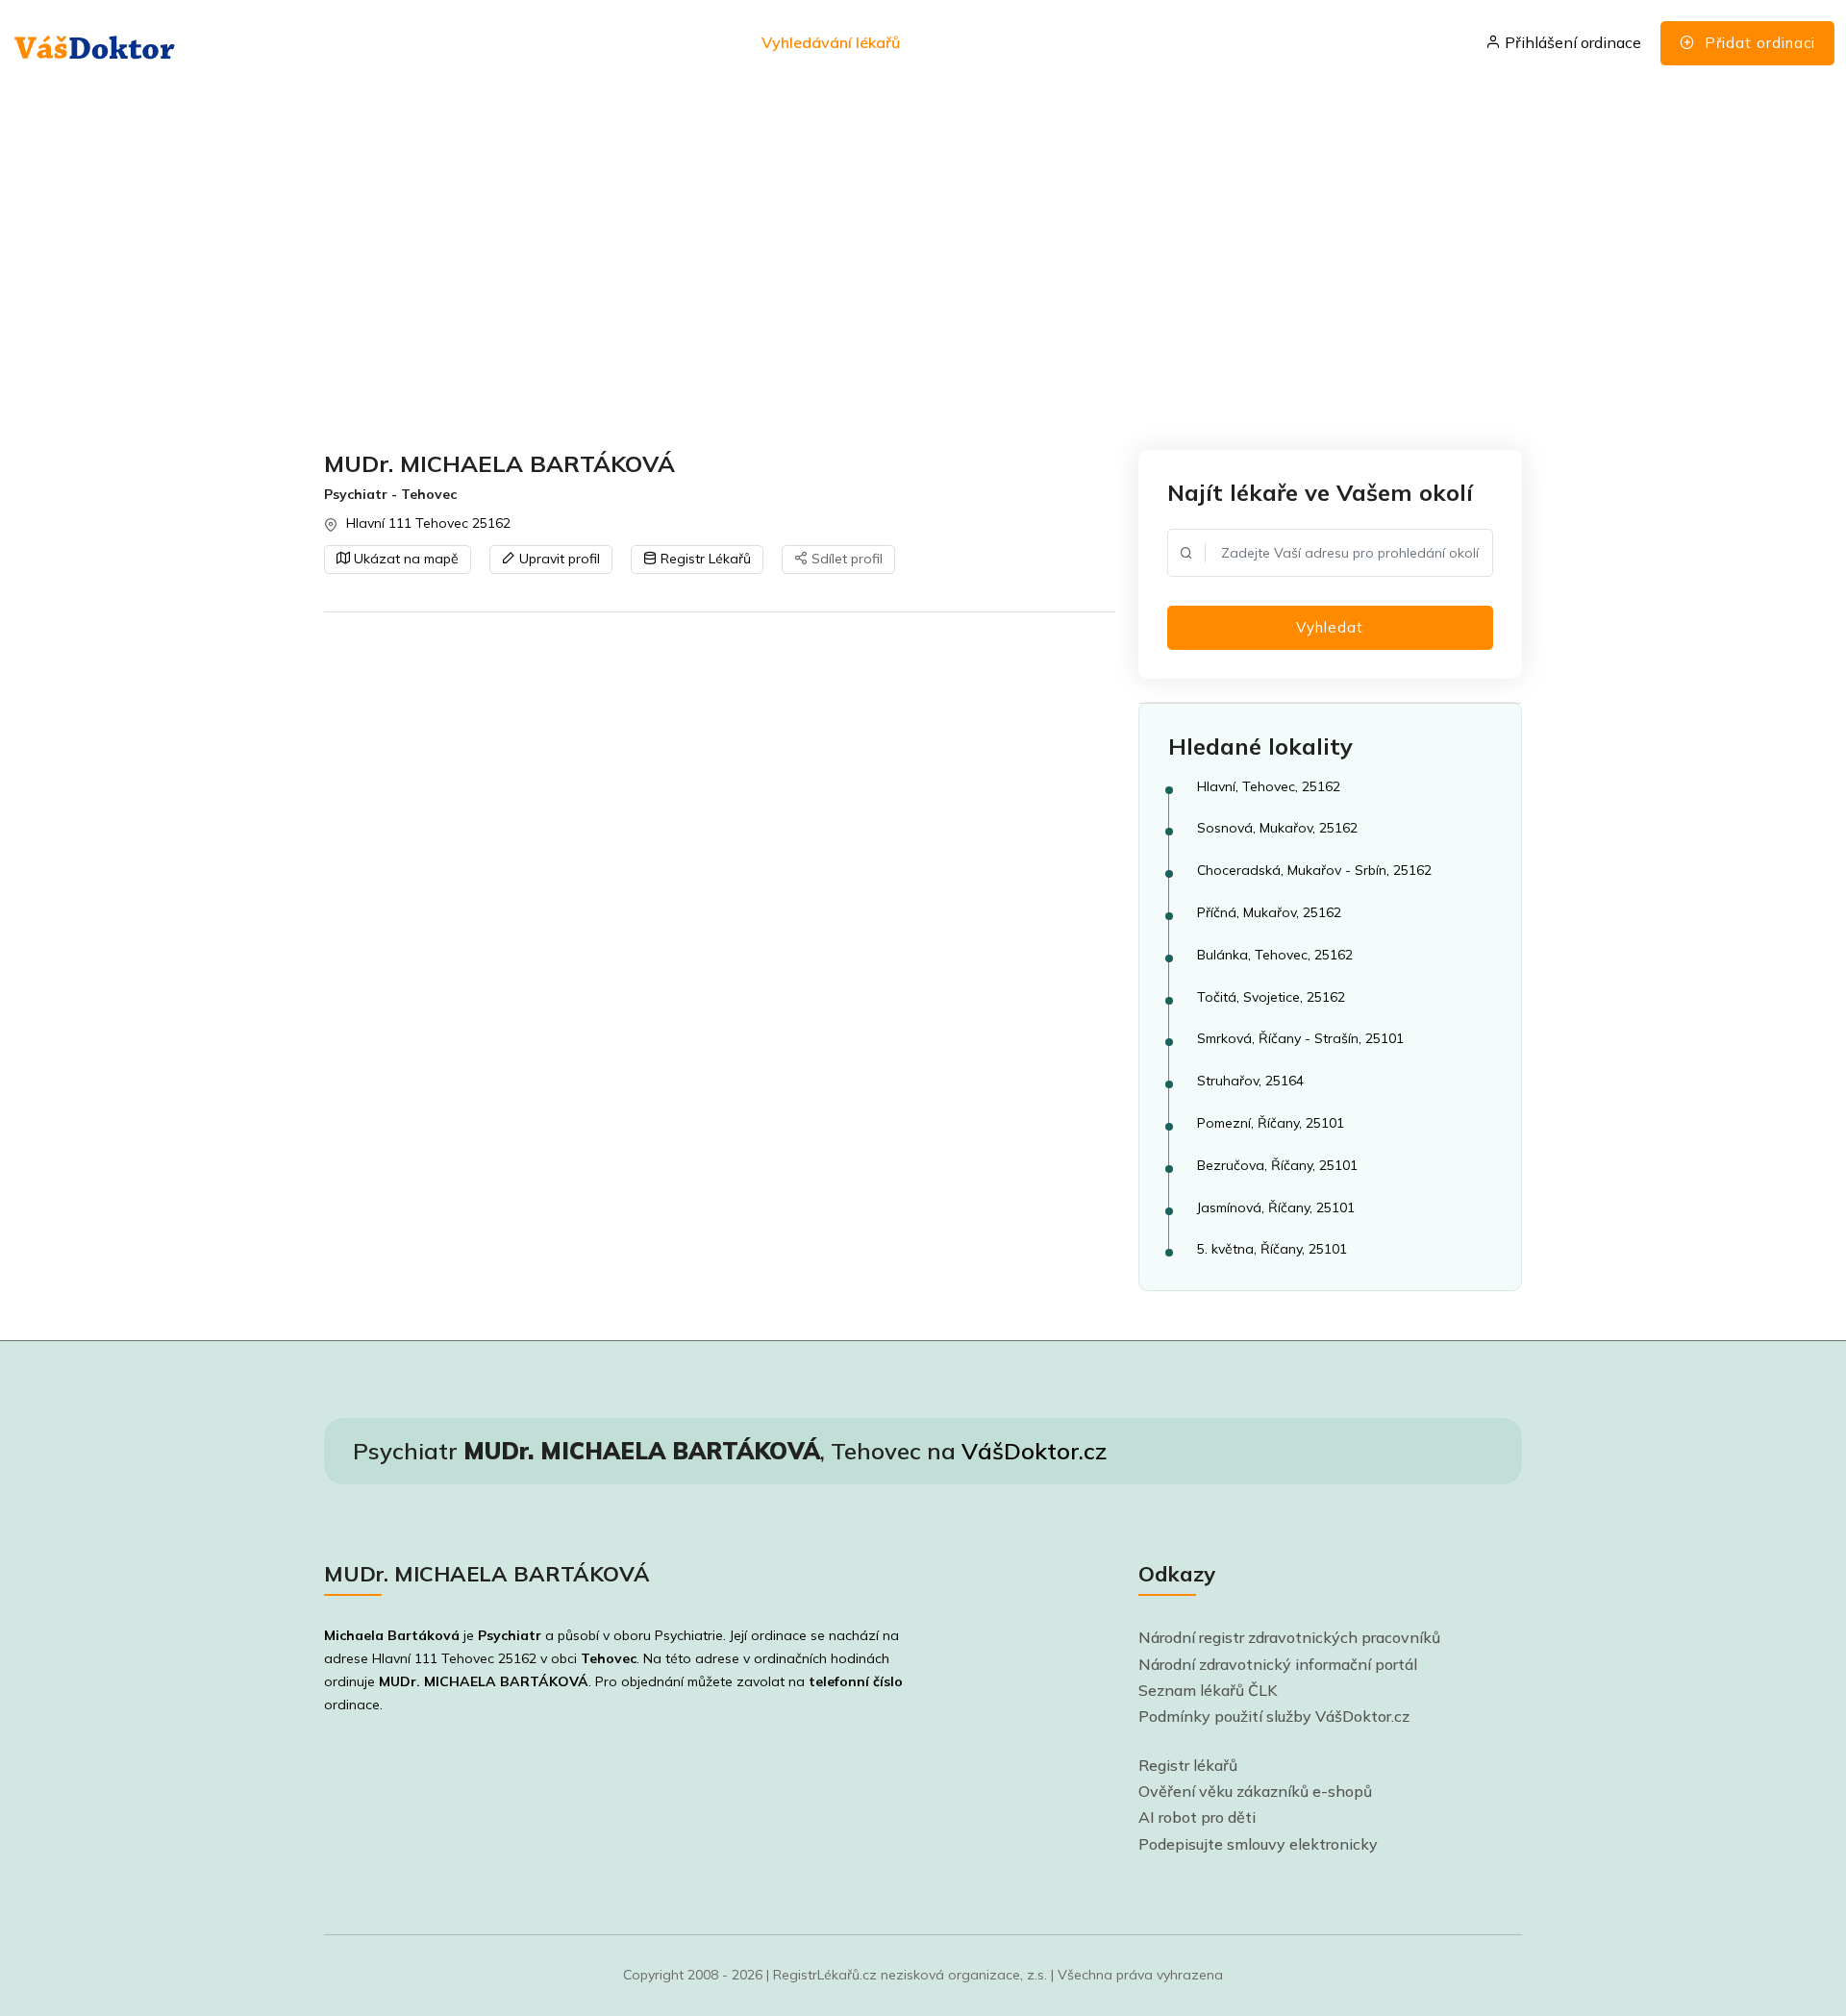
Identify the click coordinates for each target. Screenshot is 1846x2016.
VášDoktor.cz (1034, 1451)
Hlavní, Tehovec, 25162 (1269, 786)
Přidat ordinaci (1758, 43)
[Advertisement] (901, 269)
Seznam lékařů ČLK (1208, 1690)
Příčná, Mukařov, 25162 (1269, 912)
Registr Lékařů (704, 559)
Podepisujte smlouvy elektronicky (1258, 1844)
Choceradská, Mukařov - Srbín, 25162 (1314, 870)
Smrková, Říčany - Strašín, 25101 (1300, 1038)
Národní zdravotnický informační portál (1278, 1664)
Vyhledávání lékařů (831, 42)
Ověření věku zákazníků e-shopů (1255, 1791)
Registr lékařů (1188, 1765)
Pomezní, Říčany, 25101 (1271, 1123)
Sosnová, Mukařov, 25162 (1277, 828)
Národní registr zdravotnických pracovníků (1289, 1637)
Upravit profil (558, 559)
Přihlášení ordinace (1571, 42)
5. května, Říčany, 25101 (1272, 1249)
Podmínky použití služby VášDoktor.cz (1274, 1716)
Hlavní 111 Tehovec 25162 (428, 523)
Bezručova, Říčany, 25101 (1277, 1165)
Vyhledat (1330, 627)
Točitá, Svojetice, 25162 (1271, 997)
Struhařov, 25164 (1250, 1081)
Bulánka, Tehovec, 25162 (1275, 955)
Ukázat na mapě (404, 559)
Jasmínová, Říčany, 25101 (1276, 1207)
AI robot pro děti (1197, 1817)
